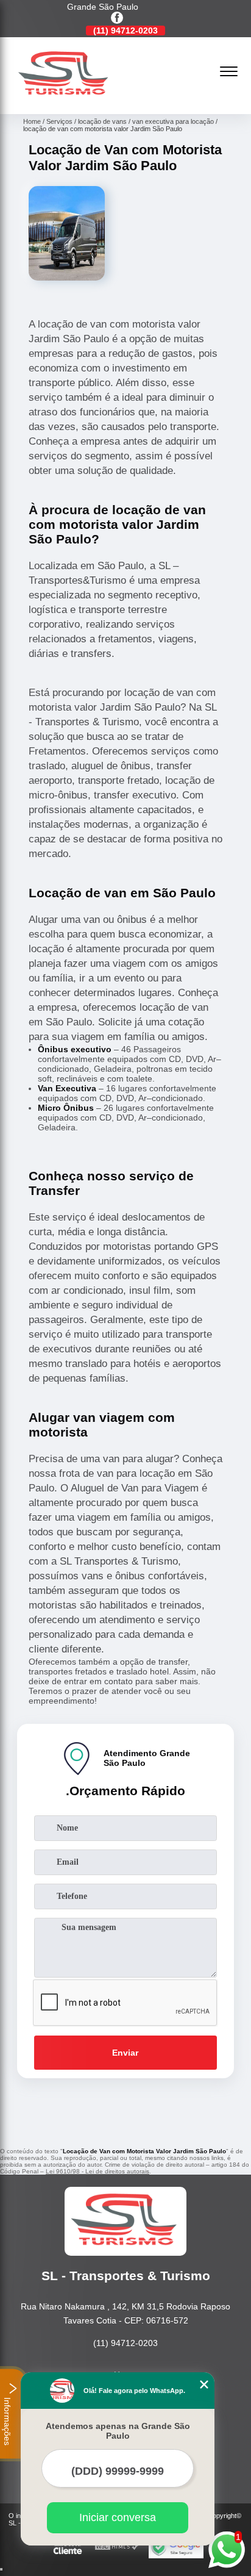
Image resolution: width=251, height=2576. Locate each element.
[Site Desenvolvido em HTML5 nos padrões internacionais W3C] (117, 2547)
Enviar (125, 2053)
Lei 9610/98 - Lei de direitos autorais (97, 2171)
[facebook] (117, 19)
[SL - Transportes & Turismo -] (65, 101)
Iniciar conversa (118, 2517)
